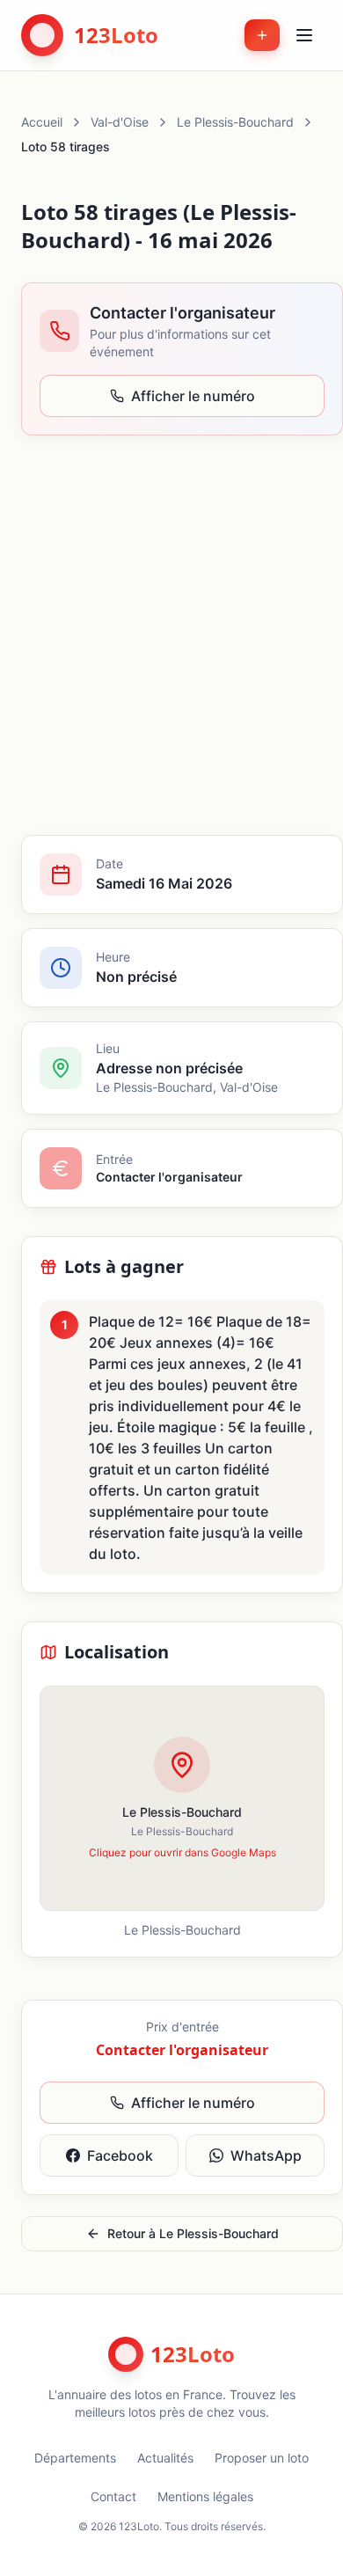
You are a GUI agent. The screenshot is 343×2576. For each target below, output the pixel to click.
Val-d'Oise (120, 122)
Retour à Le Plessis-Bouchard (193, 2233)
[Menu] (304, 35)
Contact (113, 2496)
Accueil (42, 122)
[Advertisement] (171, 635)
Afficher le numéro (193, 396)
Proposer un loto (262, 2458)
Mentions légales (205, 2496)
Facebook (120, 2155)
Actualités (165, 2458)
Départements (75, 2458)
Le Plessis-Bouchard (235, 122)
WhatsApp (266, 2155)
